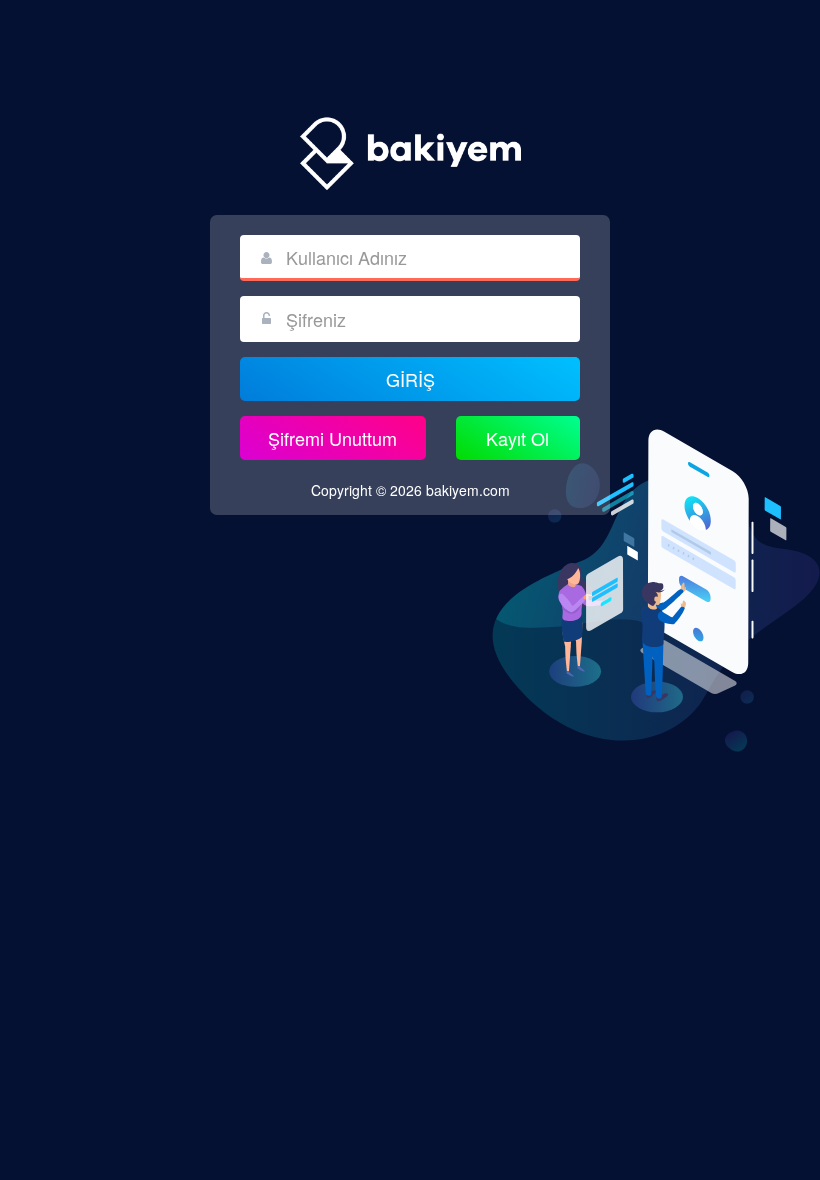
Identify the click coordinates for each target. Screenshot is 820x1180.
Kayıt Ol (517, 438)
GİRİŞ (410, 379)
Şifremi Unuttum (332, 438)
